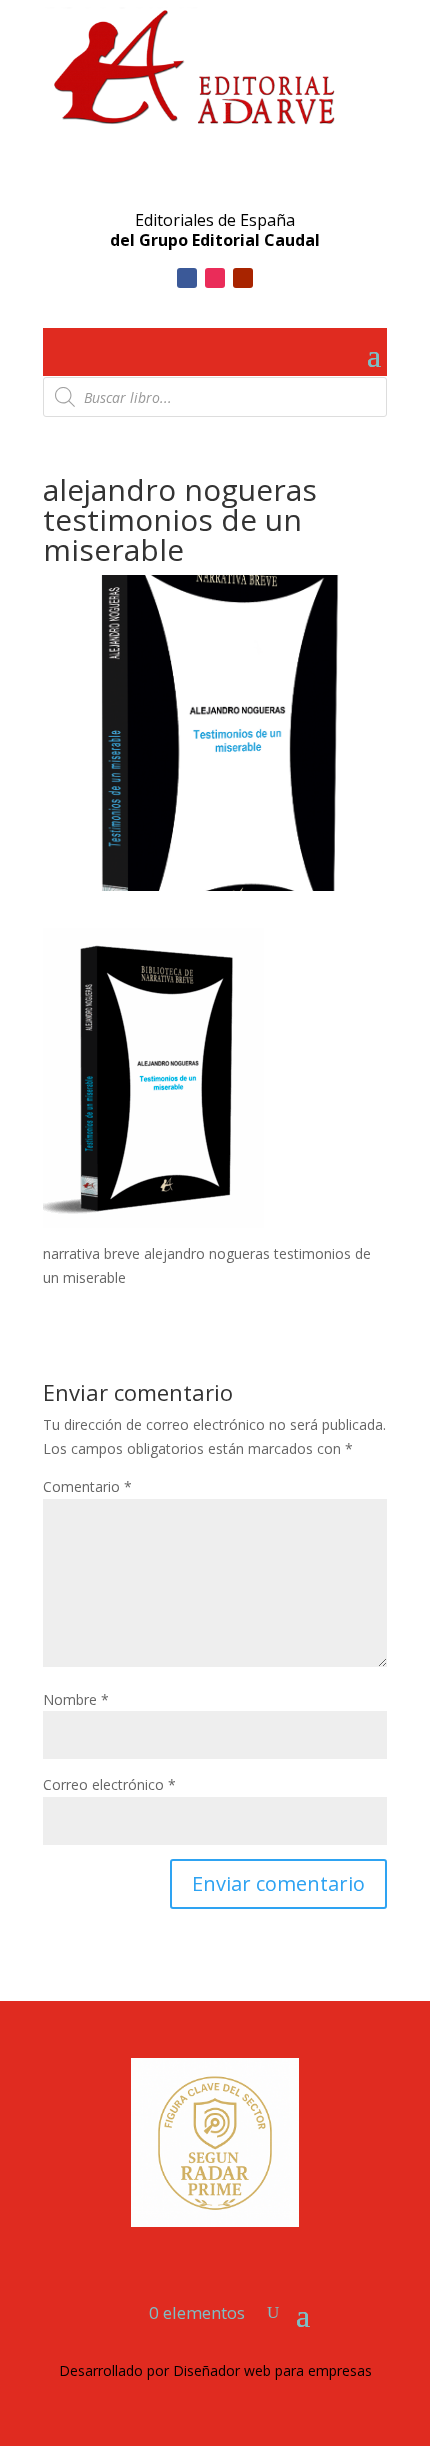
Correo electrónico (109, 1784)
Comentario (87, 1486)
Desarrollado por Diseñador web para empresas (215, 2370)
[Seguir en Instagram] (215, 278)
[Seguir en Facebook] (187, 278)
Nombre (76, 1699)
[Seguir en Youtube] (243, 278)
